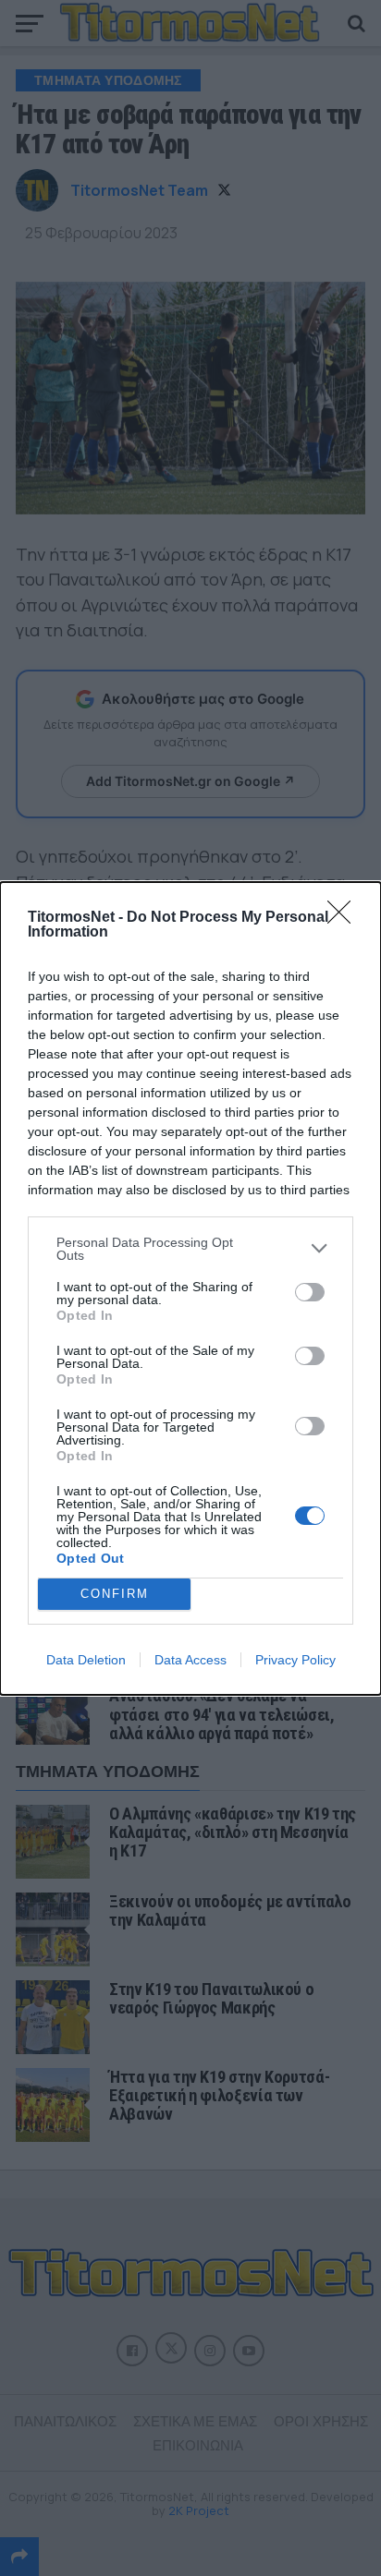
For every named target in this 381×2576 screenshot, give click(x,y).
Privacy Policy (295, 1660)
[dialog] (190, 1288)
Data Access (190, 1660)
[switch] (310, 1292)
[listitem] (190, 1249)
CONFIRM (115, 1594)
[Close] (345, 918)
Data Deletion (86, 1660)
